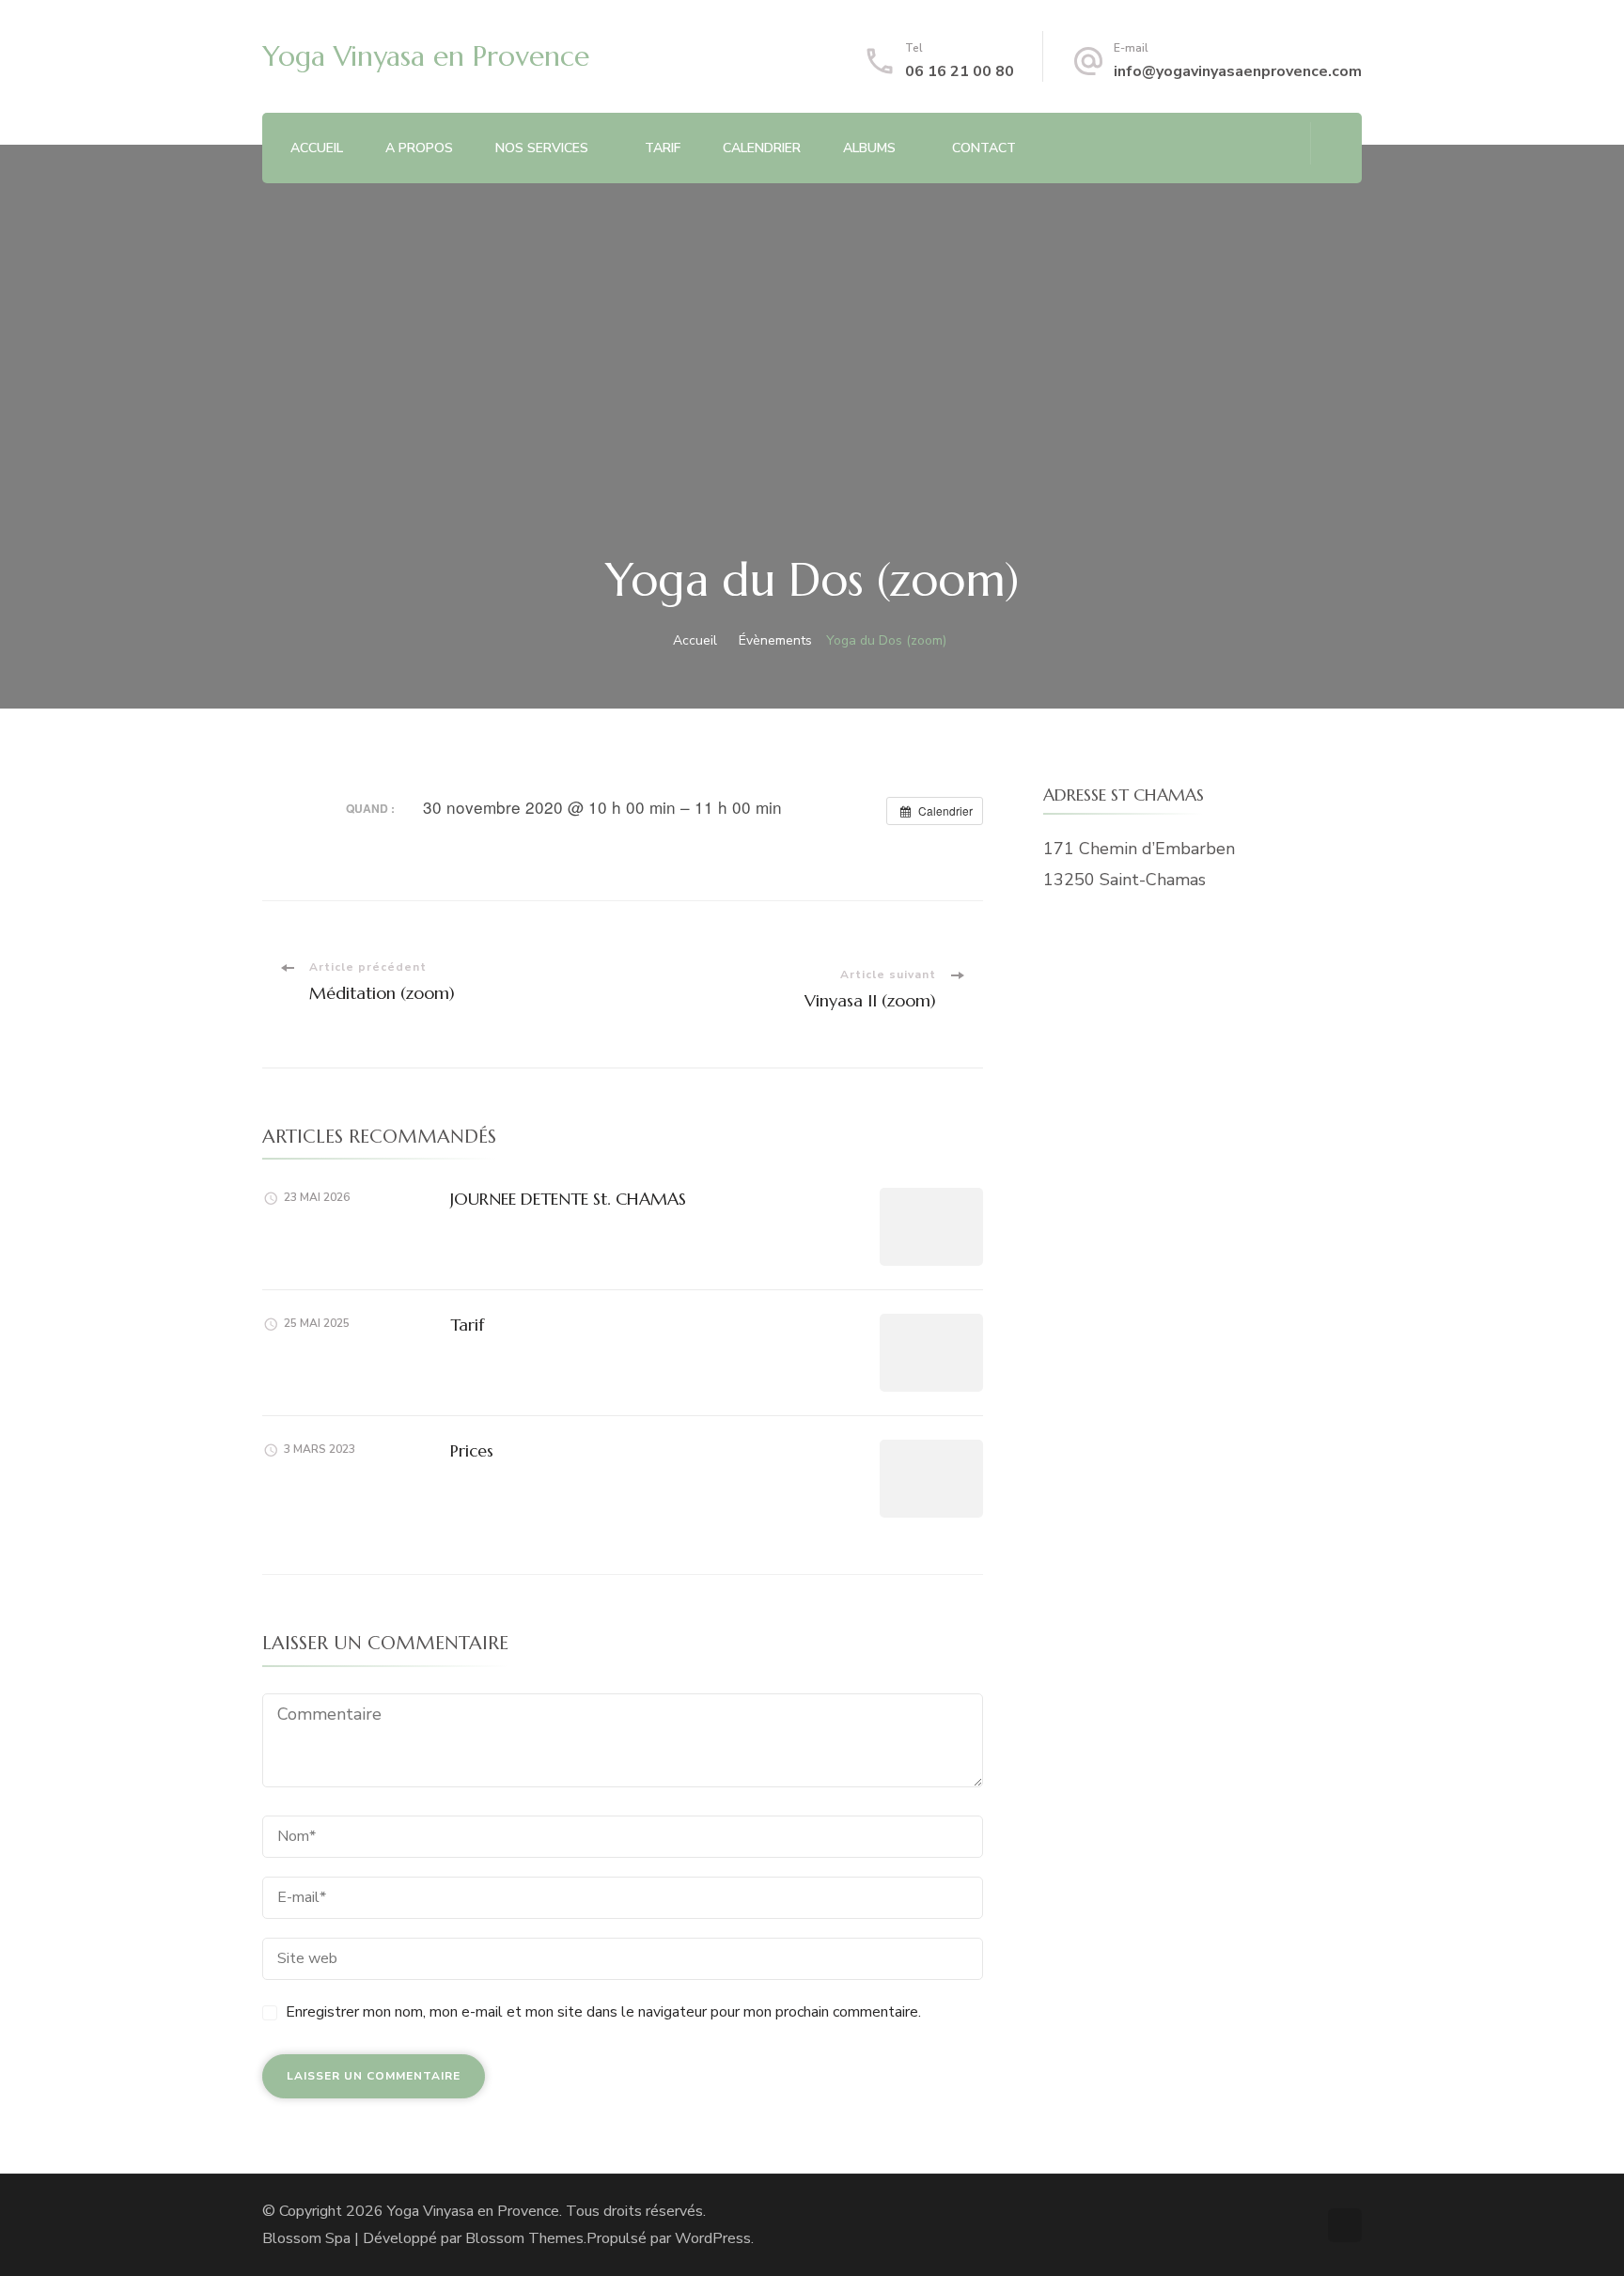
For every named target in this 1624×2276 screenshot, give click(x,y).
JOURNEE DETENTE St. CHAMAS (568, 1199)
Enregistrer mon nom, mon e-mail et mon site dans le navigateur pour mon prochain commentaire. (603, 2012)
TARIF (663, 148)
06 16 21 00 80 (960, 71)
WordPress (713, 2238)
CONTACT (984, 148)
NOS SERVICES (542, 148)
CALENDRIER (762, 148)
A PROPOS (419, 148)
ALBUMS (869, 148)
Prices (472, 1450)
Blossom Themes (524, 2238)
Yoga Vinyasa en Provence (426, 56)
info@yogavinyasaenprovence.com (1238, 71)
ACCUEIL (317, 148)
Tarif (467, 1325)
